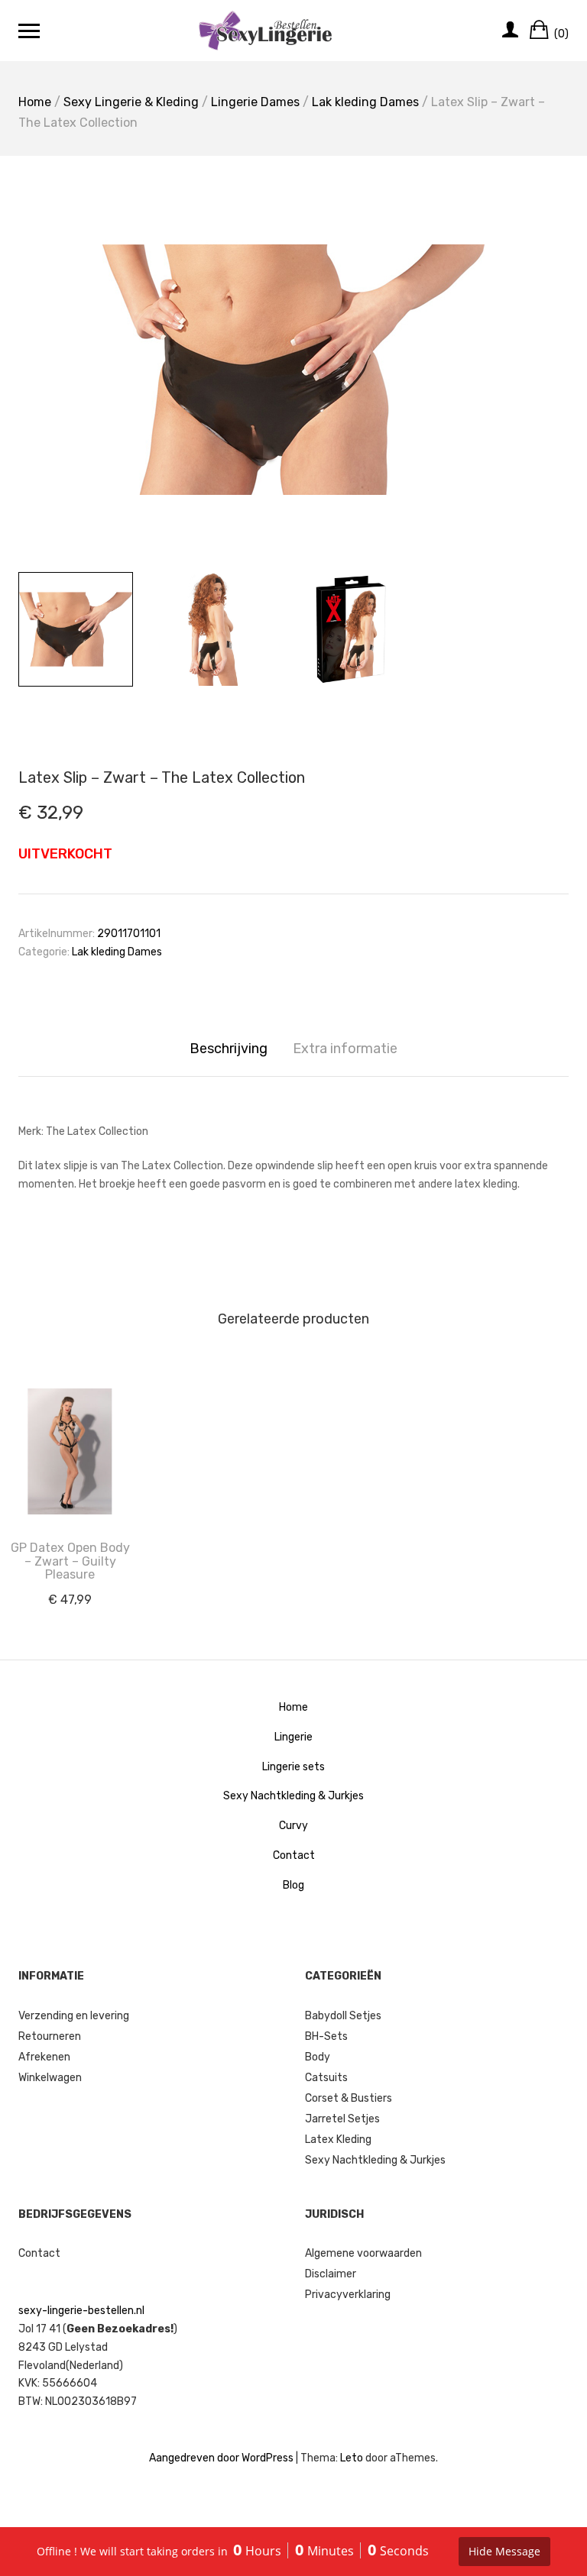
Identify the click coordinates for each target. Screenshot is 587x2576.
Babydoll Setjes (343, 2016)
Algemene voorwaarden (363, 2253)
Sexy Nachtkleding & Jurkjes (293, 1796)
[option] (293, 370)
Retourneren (50, 2036)
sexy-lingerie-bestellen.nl (81, 2311)
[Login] (510, 31)
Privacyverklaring (348, 2295)
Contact (294, 1855)
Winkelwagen (50, 2078)
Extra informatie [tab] (345, 1049)
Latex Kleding (338, 2140)
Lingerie (293, 1737)
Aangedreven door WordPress (221, 2458)
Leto (352, 2458)
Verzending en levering (74, 2016)
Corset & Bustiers (349, 2098)
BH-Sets (326, 2036)
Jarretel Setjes (342, 2119)
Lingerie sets (293, 1767)
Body (318, 2057)
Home (35, 102)
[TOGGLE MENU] (29, 31)
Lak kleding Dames (365, 102)
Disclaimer (331, 2274)
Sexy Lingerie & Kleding (131, 102)
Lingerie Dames (255, 102)
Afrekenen (44, 2057)
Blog (293, 1885)
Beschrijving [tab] (229, 1049)
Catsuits (326, 2078)
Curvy (293, 1826)
